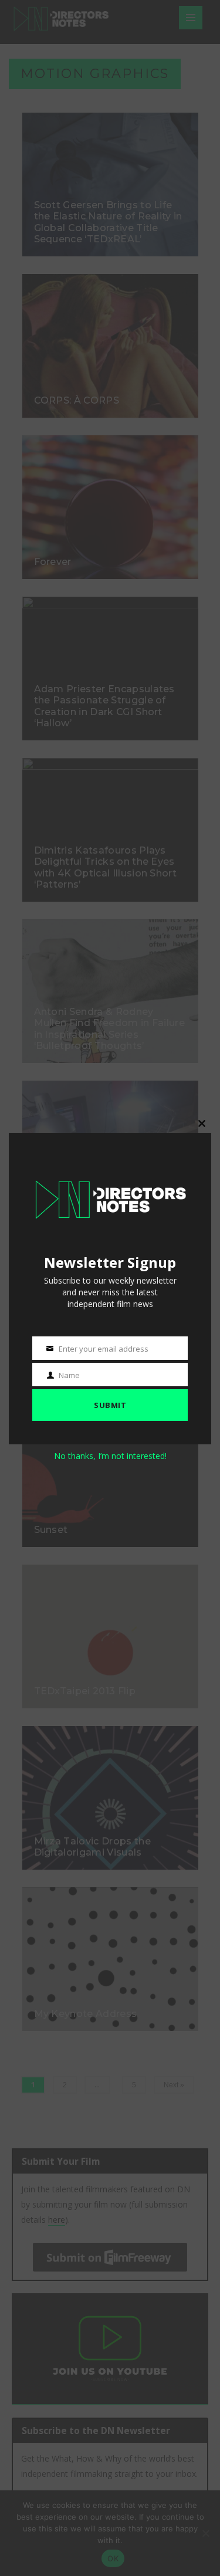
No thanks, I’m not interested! (110, 1456)
